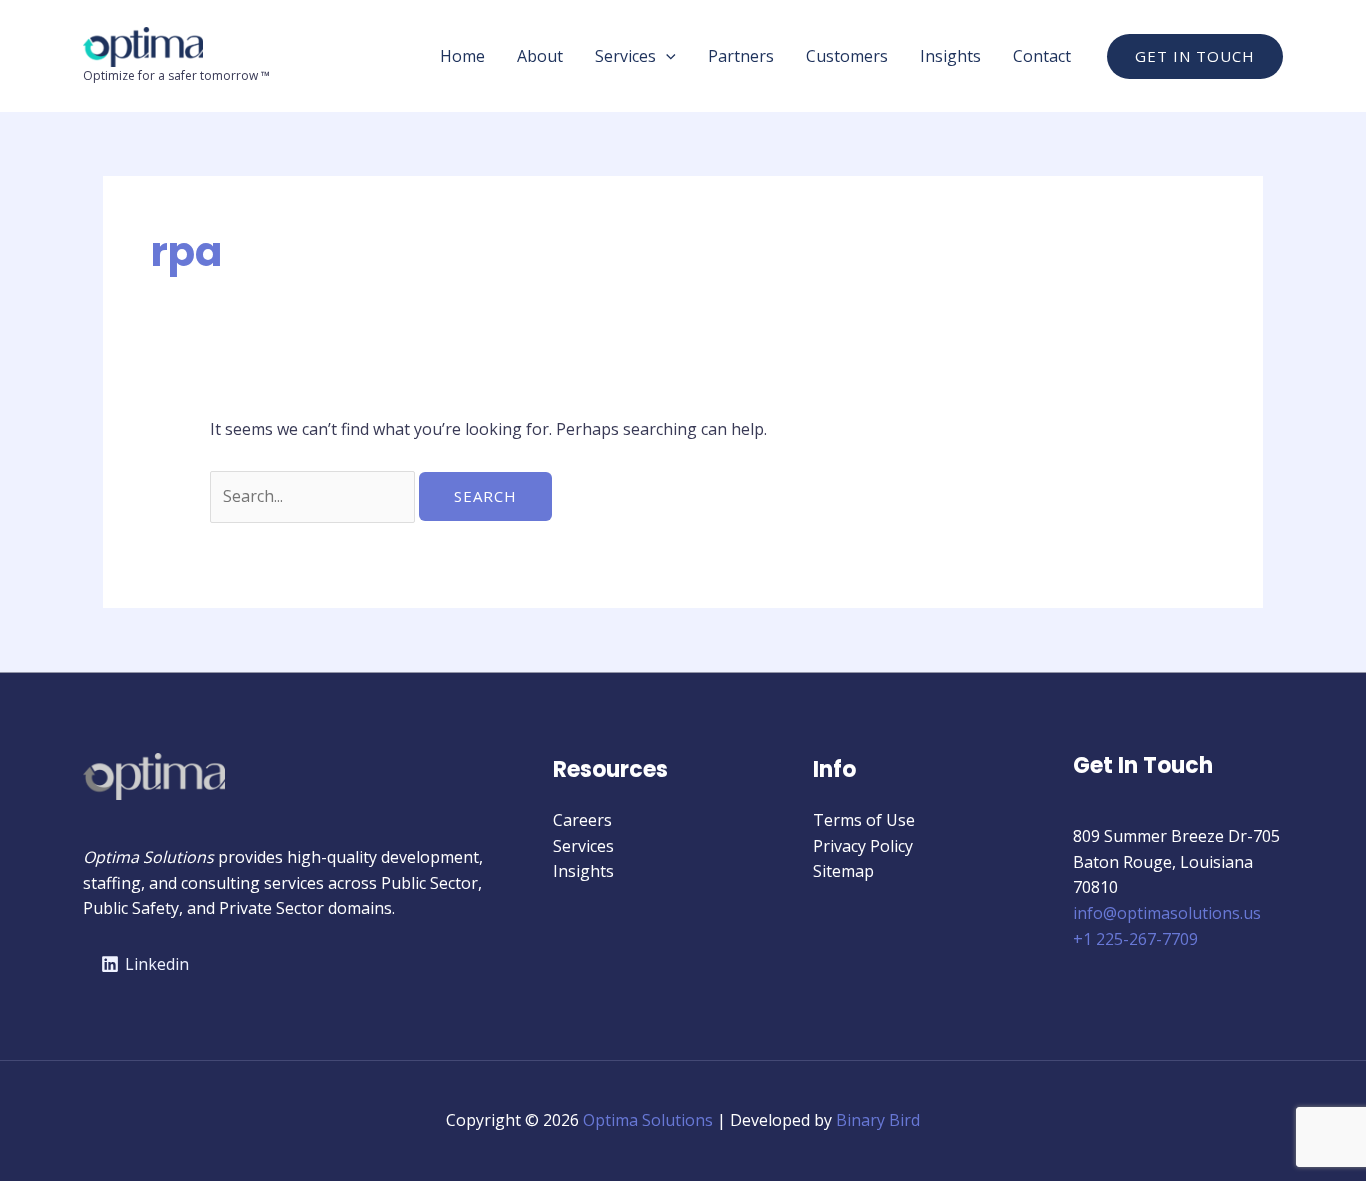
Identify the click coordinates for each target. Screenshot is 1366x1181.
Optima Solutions (648, 1120)
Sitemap (843, 871)
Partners (741, 56)
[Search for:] (314, 496)
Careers (582, 820)
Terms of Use (864, 820)
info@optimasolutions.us (1167, 913)
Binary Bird (878, 1120)
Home (462, 56)
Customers (847, 56)
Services (625, 56)
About (540, 56)
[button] (666, 56)
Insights (950, 56)
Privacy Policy (863, 846)
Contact (1042, 56)
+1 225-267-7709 (1135, 939)
